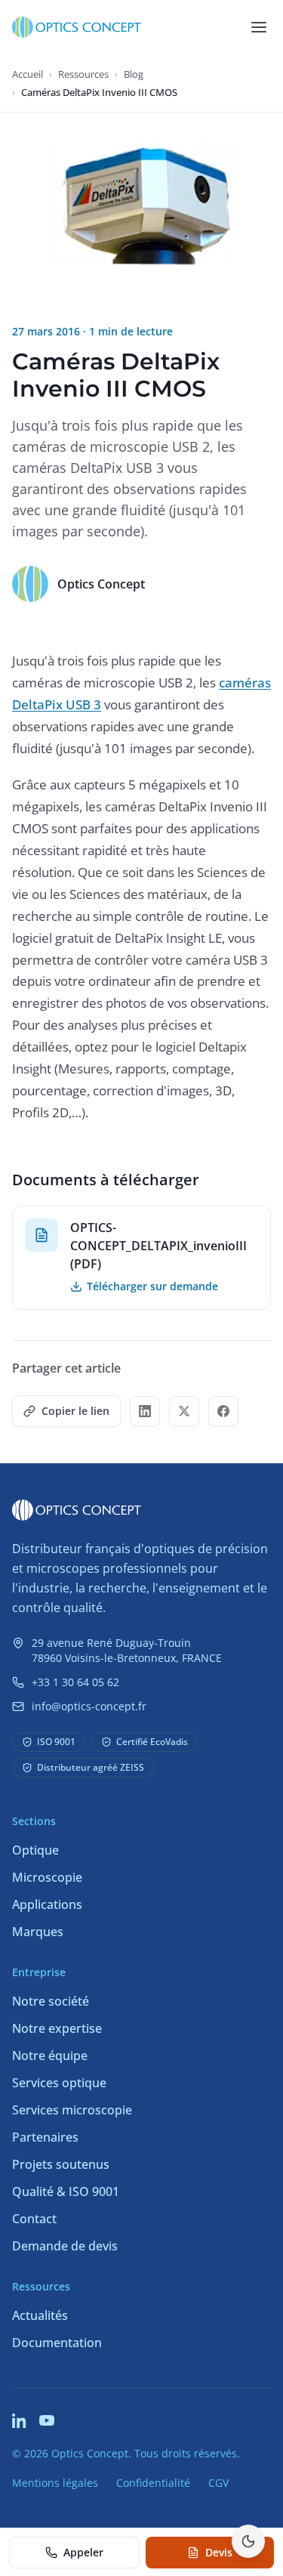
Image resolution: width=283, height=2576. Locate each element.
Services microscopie (72, 2110)
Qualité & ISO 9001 (66, 2191)
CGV (218, 2483)
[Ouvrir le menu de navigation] (259, 27)
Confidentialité (153, 2483)
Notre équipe (50, 2056)
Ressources (83, 74)
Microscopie (47, 1877)
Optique (35, 1850)
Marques (38, 1932)
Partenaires (45, 2137)
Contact (34, 2219)
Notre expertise (57, 2028)
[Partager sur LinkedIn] (145, 1411)
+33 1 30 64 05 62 (75, 1682)
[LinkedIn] (20, 2420)
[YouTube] (47, 2420)
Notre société (51, 2001)
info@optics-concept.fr (89, 1706)
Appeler (83, 2552)
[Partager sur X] (184, 1411)
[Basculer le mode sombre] (248, 2541)
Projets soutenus (61, 2164)
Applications (47, 1904)
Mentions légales (55, 2483)
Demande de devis (65, 2246)
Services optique (59, 2083)
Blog (134, 74)
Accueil (28, 74)
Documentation (57, 2343)
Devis (219, 2552)
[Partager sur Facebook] (223, 1411)
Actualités (40, 2315)
